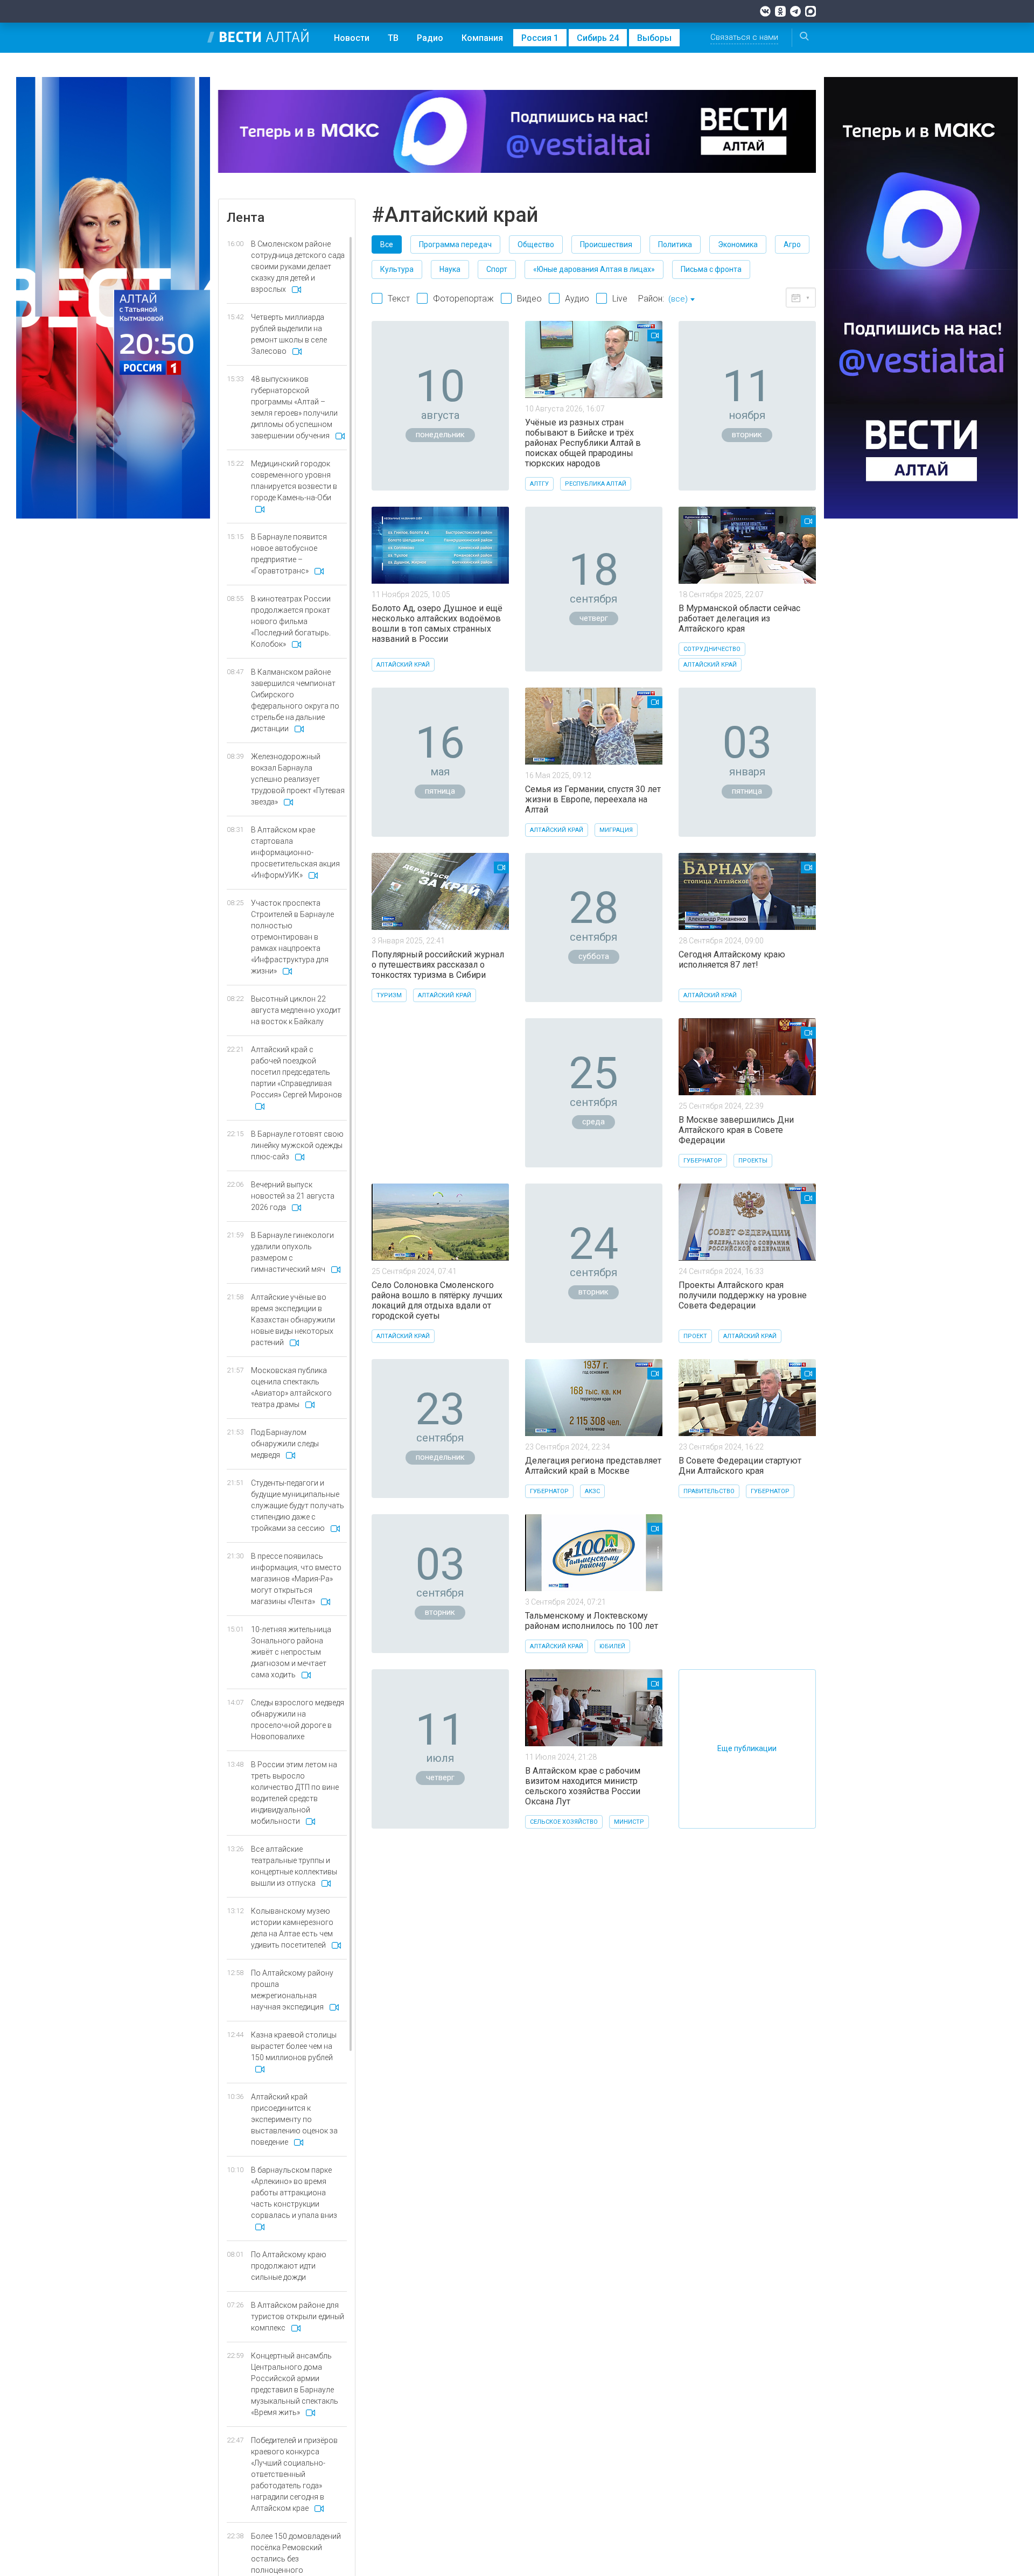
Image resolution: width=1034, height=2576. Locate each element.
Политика (675, 244)
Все (387, 244)
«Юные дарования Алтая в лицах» (594, 269)
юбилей (612, 1646)
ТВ (393, 38)
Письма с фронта (711, 269)
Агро (792, 244)
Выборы (654, 38)
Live (620, 299)
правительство (709, 1491)
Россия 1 (540, 38)
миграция (616, 830)
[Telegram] (795, 11)
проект (695, 1336)
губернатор (703, 1161)
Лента (246, 218)
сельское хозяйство (564, 1822)
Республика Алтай (596, 484)
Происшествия (606, 244)
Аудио (577, 299)
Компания (482, 38)
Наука (450, 269)
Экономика (738, 244)
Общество (536, 244)
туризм (389, 995)
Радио (430, 38)
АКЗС (592, 1491)
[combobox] (681, 300)
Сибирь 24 (598, 38)
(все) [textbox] (678, 299)
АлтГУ (539, 484)
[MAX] (811, 11)
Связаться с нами (744, 37)
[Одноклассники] (780, 11)
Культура (397, 269)
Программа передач (455, 244)
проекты (753, 1161)
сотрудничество (712, 649)
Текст (399, 299)
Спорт (497, 269)
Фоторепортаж (463, 299)
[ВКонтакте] (765, 11)
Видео (529, 299)
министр (629, 1822)
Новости (352, 38)
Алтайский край (403, 665)
